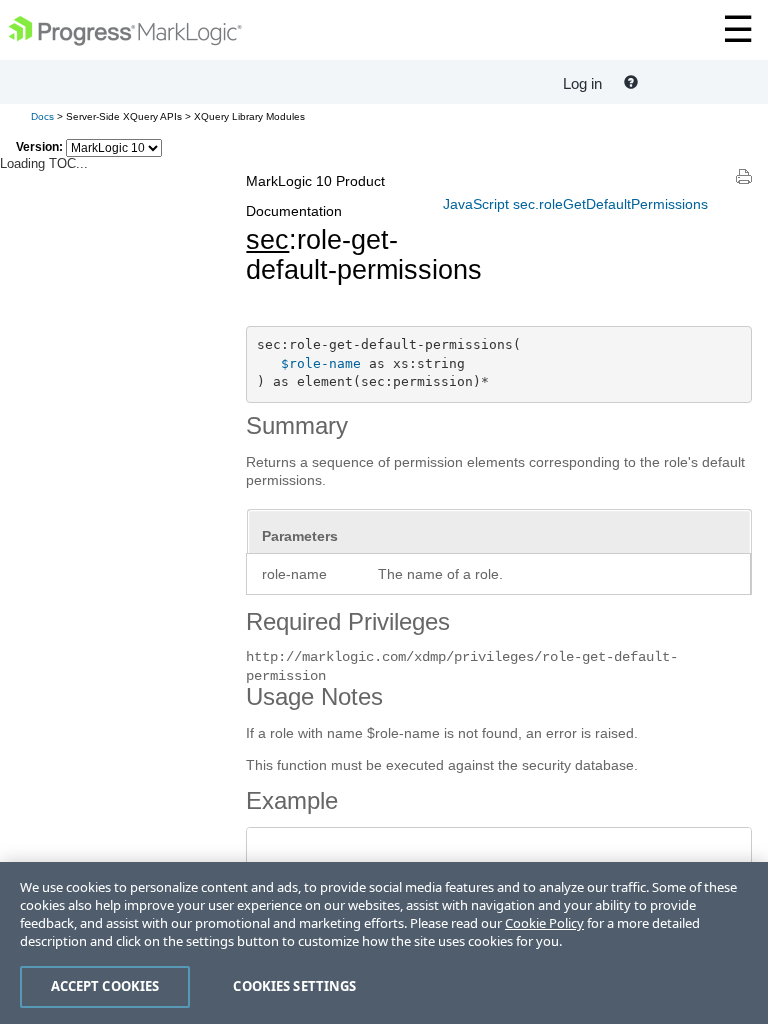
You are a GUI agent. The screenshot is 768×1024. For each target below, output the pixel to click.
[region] (384, 943)
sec (267, 240)
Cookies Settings (294, 986)
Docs (42, 116)
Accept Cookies (105, 986)
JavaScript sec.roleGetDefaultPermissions (575, 204)
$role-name (321, 363)
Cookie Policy (544, 923)
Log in (582, 83)
